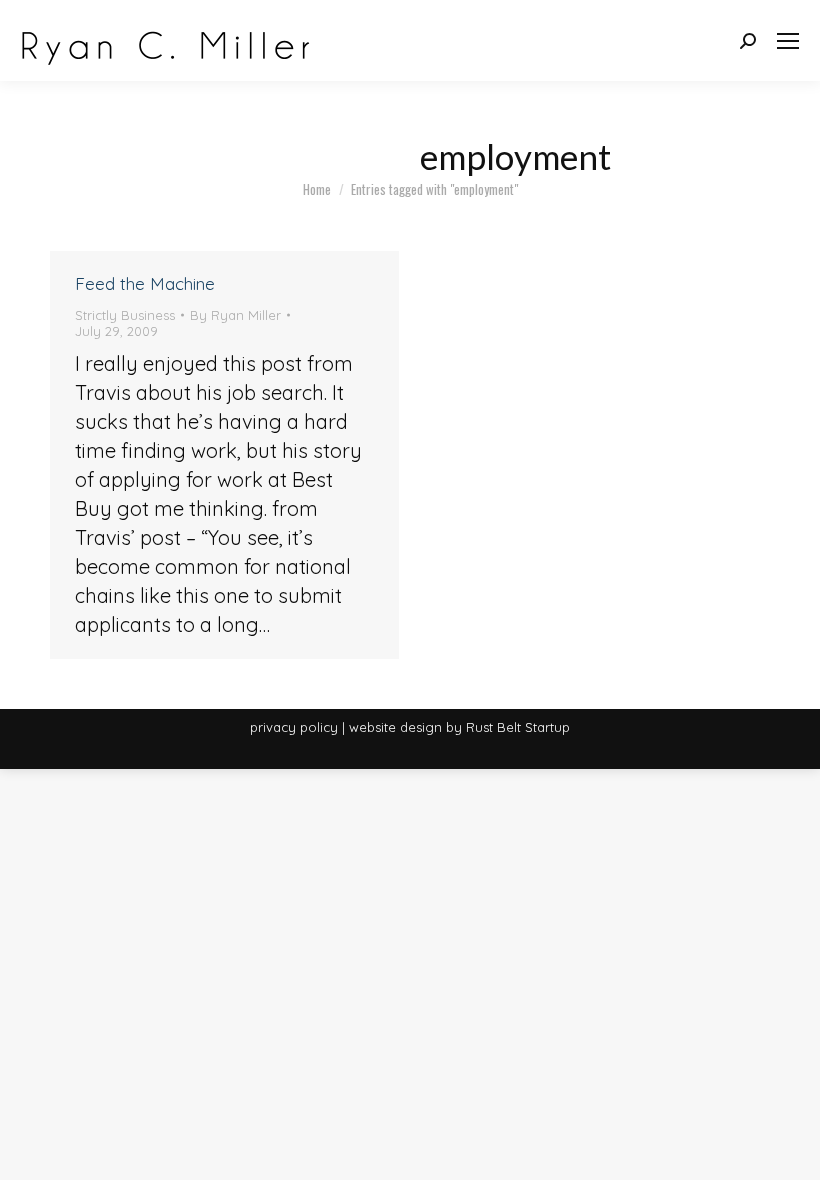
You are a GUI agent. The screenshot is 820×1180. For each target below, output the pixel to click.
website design (395, 727)
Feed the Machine (145, 283)
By (235, 315)
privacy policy (294, 727)
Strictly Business (125, 315)
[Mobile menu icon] (788, 41)
